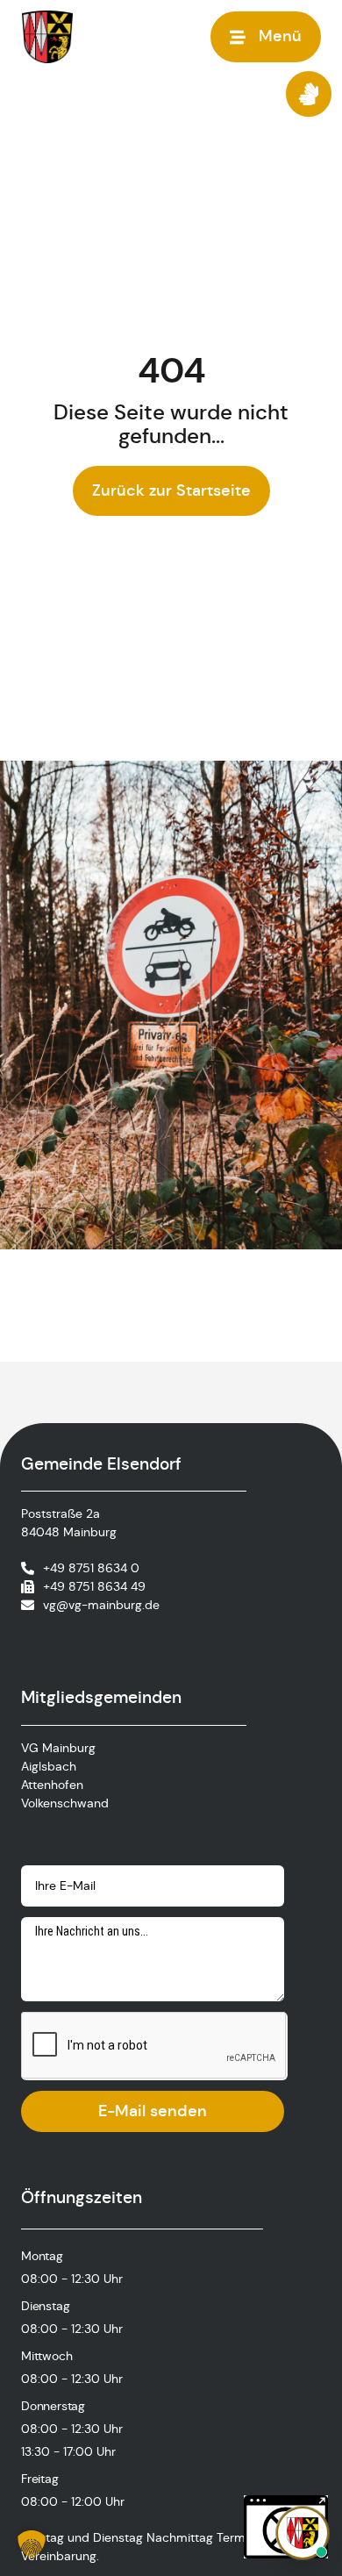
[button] (32, 2544)
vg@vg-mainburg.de (101, 1605)
